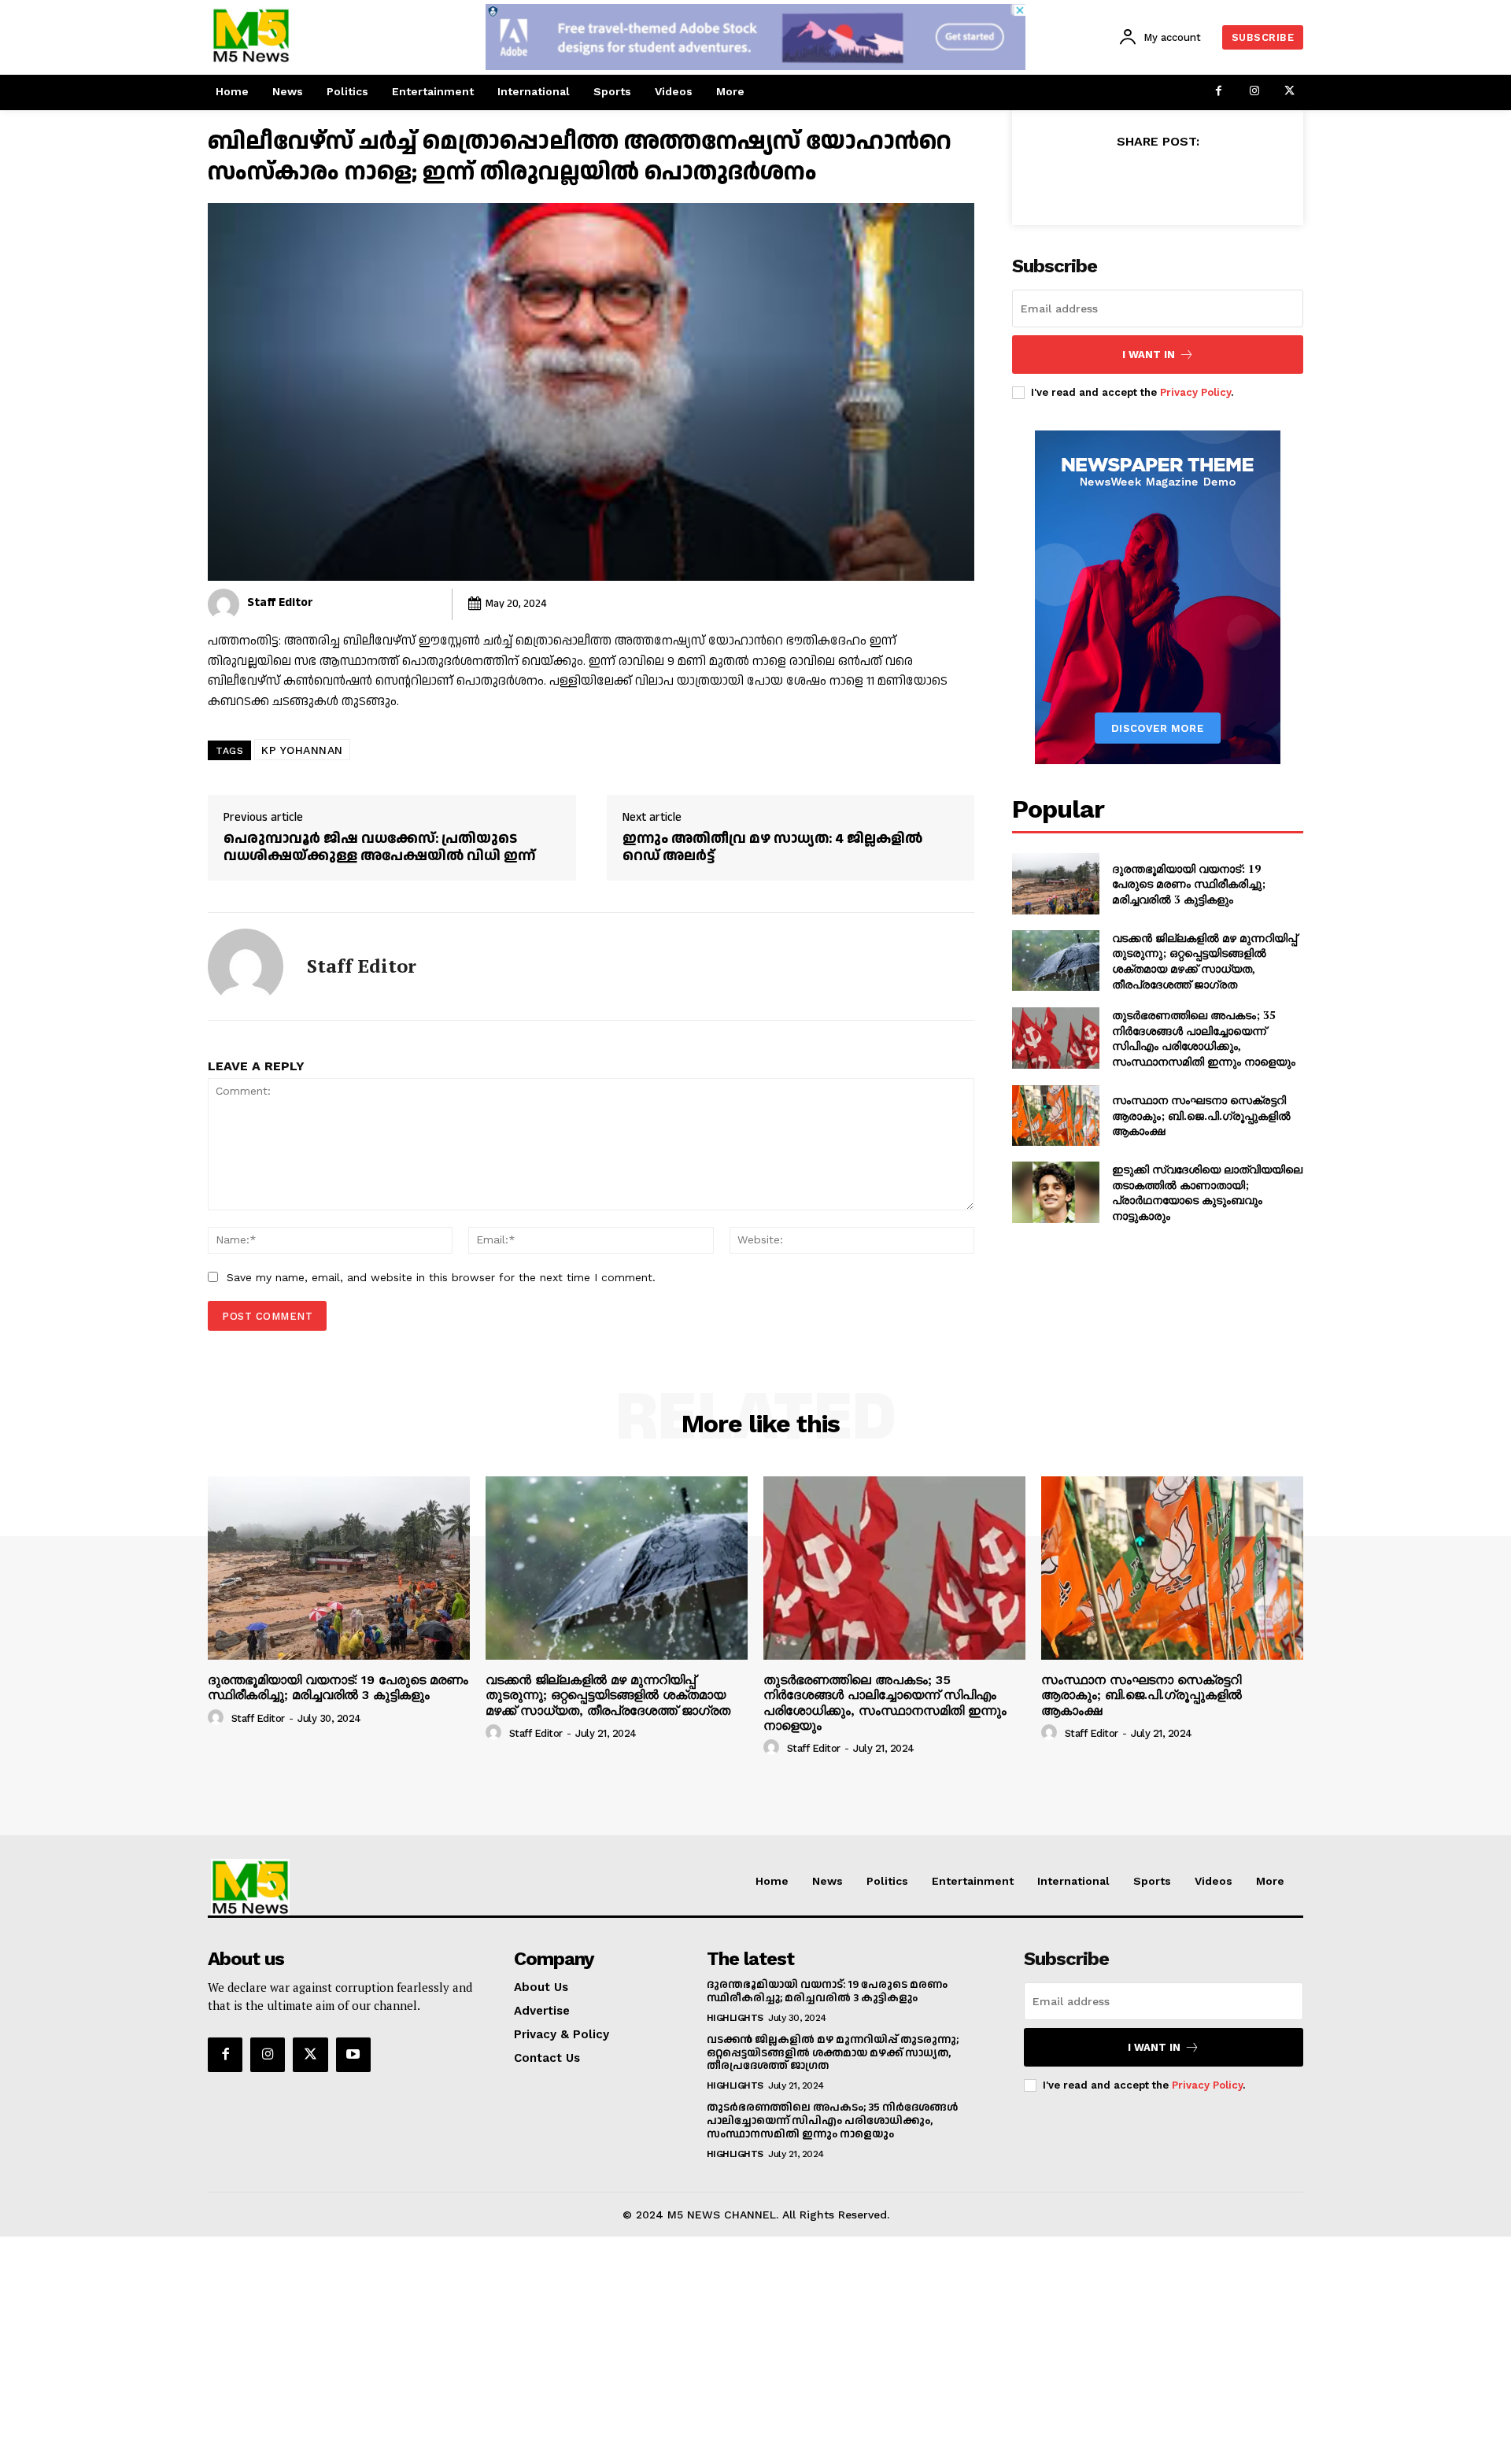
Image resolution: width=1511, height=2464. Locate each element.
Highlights (735, 2018)
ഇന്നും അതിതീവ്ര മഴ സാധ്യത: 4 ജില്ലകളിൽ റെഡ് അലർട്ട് (772, 847)
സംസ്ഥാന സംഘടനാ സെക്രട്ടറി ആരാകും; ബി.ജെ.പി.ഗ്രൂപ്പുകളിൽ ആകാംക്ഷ (1201, 1115)
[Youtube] (353, 2055)
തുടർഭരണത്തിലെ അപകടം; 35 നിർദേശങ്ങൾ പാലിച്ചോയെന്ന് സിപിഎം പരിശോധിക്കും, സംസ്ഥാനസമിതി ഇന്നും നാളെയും (1204, 1038)
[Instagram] (1254, 92)
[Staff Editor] (224, 604)
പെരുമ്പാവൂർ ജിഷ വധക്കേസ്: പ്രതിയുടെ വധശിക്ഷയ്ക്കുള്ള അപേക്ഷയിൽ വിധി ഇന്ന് (379, 847)
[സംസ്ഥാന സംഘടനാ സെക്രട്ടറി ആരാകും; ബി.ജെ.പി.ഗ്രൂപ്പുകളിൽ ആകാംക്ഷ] (1056, 1116)
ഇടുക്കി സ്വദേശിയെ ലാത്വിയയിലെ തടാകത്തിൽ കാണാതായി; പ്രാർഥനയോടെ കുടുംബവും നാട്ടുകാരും (1207, 1192)
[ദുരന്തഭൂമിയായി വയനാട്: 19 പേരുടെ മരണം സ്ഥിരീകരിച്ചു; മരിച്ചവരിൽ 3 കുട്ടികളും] (1056, 884)
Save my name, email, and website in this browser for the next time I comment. (441, 1277)
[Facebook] (1219, 92)
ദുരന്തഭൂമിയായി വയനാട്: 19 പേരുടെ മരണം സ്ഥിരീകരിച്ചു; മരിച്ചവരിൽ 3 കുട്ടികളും (1189, 884)
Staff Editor (280, 602)
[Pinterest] (1176, 180)
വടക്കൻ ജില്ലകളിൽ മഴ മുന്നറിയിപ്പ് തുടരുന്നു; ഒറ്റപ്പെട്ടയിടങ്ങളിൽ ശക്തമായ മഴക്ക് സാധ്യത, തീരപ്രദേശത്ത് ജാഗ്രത (1204, 961)
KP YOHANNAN (302, 750)
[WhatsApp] (1212, 180)
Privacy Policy (1195, 392)
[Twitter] (1289, 92)
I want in (1149, 355)
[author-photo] (218, 1718)
